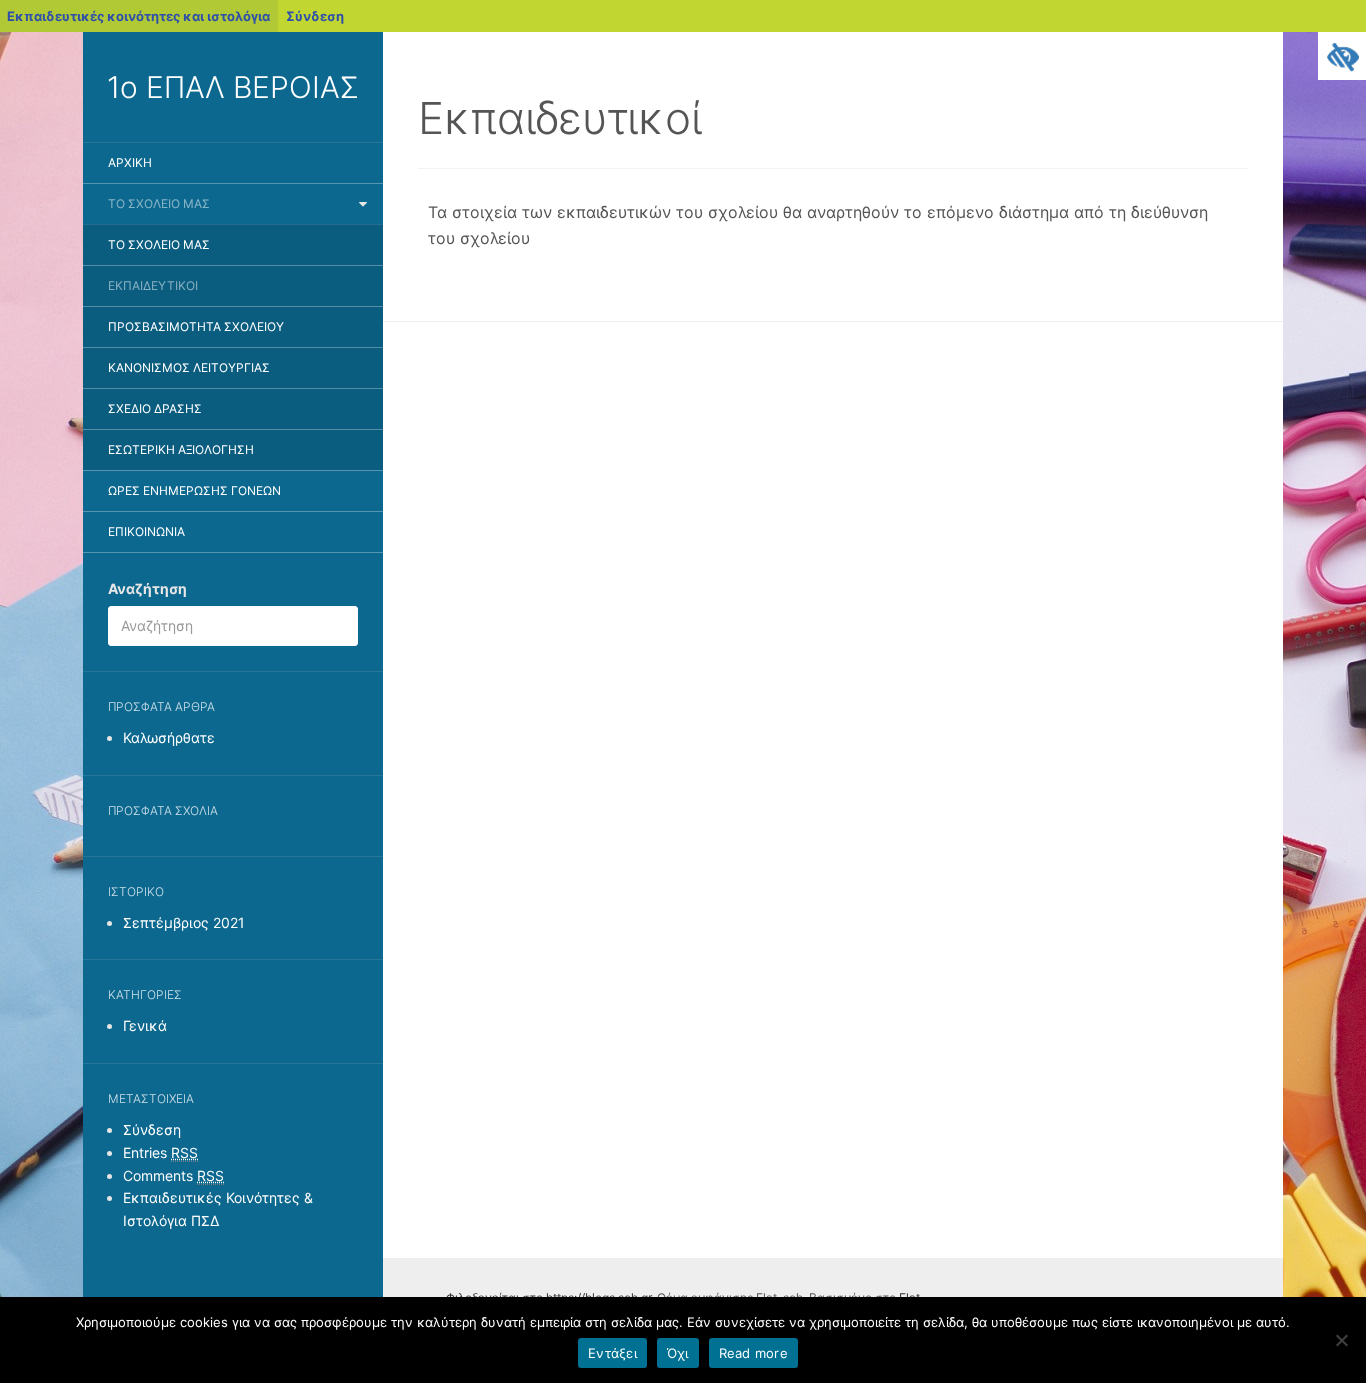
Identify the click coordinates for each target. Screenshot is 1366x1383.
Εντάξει (612, 1353)
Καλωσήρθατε (169, 737)
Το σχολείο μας (159, 203)
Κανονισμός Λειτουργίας (189, 367)
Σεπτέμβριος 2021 (184, 922)
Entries (160, 1152)
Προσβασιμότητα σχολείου (196, 326)
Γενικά (145, 1025)
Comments (173, 1175)
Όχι (678, 1353)
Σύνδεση (315, 16)
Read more (753, 1353)
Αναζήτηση (147, 588)
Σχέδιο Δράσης (155, 408)
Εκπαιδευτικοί (153, 285)
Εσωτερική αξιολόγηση (181, 449)
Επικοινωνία (146, 531)
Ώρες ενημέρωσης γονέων (194, 490)
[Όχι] (1341, 1340)
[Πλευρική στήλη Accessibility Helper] (1342, 56)
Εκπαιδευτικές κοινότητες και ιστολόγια (138, 16)
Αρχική (130, 162)
